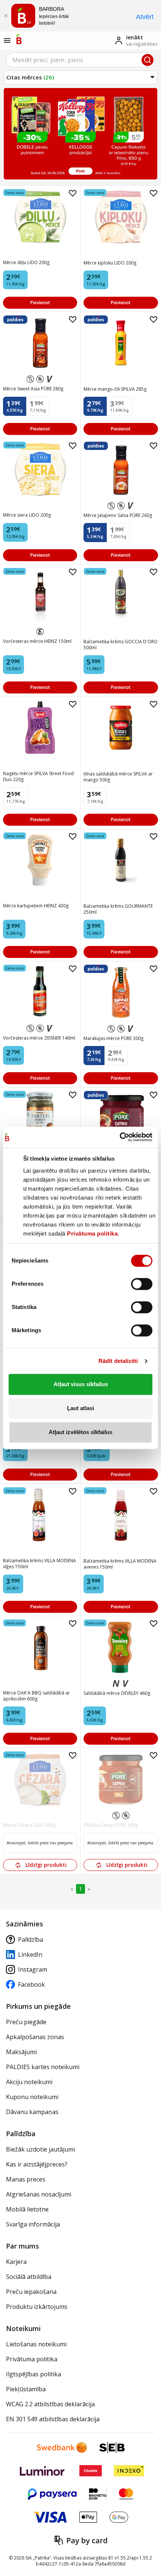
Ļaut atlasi (80, 1408)
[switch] (142, 1284)
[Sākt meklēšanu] (148, 60)
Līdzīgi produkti (46, 1865)
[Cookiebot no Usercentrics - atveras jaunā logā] (120, 1137)
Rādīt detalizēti (118, 1361)
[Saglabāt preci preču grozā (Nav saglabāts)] (73, 193)
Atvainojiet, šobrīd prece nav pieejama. (40, 1843)
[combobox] (80, 60)
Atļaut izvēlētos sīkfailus (80, 1432)
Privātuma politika (92, 1233)
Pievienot (40, 303)
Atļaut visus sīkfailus (81, 1384)
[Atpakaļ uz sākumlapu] (19, 39)
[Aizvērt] (6, 16)
